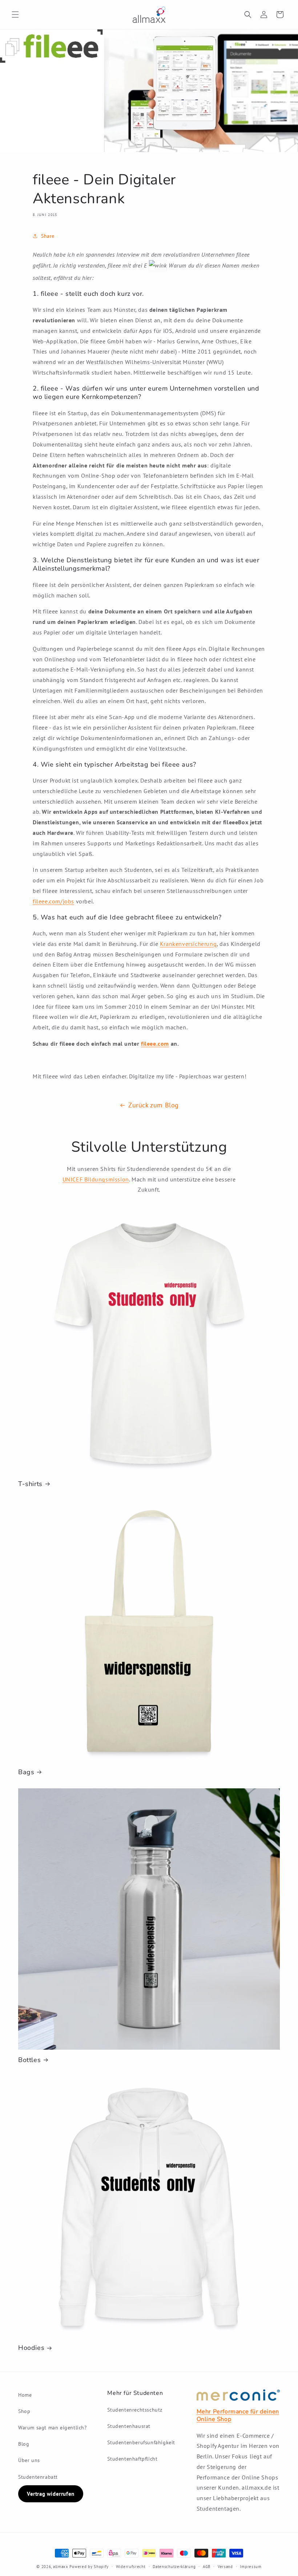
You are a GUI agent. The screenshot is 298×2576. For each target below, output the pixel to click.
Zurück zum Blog (154, 1105)
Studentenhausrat (129, 2426)
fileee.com (155, 1044)
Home (25, 2395)
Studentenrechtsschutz (135, 2410)
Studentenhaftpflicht (132, 2459)
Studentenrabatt (38, 2477)
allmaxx (61, 2567)
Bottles (29, 2060)
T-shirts (30, 1484)
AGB (207, 2567)
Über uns (29, 2460)
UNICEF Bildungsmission (96, 1179)
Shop (24, 2411)
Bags (26, 1772)
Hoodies (31, 2348)
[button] (15, 15)
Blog (24, 2444)
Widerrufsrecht (131, 2567)
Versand (225, 2567)
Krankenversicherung (188, 944)
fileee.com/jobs (53, 901)
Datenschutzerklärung (174, 2567)
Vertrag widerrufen (51, 2494)
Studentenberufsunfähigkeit (141, 2442)
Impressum (251, 2567)
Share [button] (48, 236)
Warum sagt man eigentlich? (53, 2428)
